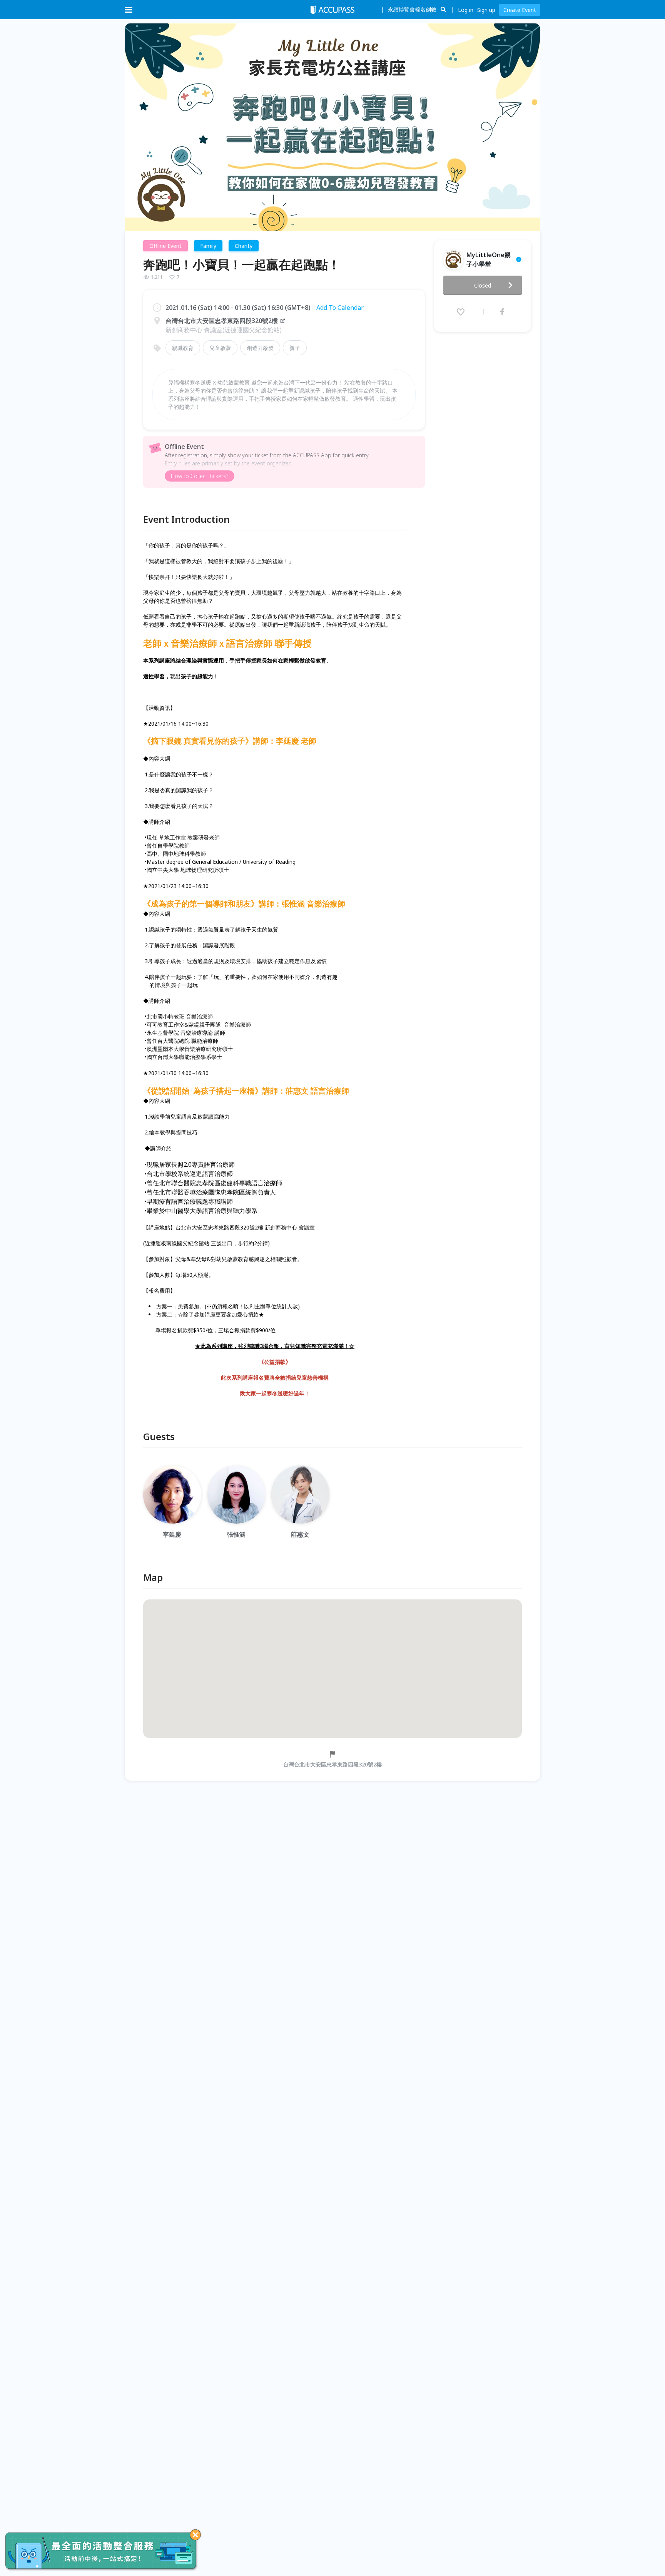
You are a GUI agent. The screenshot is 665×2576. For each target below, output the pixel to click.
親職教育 (183, 348)
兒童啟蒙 (220, 348)
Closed (483, 285)
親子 (295, 348)
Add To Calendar (340, 308)
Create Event (520, 10)
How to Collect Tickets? (200, 476)
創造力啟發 (260, 348)
